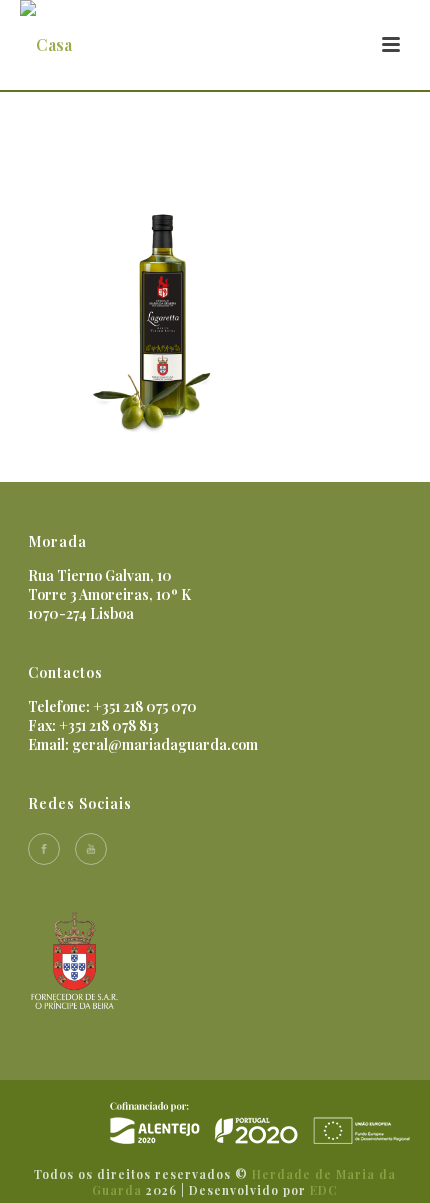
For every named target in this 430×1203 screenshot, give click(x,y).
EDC (324, 1190)
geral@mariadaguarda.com (165, 744)
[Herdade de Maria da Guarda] (260, 1121)
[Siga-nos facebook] (44, 849)
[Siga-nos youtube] (91, 849)
